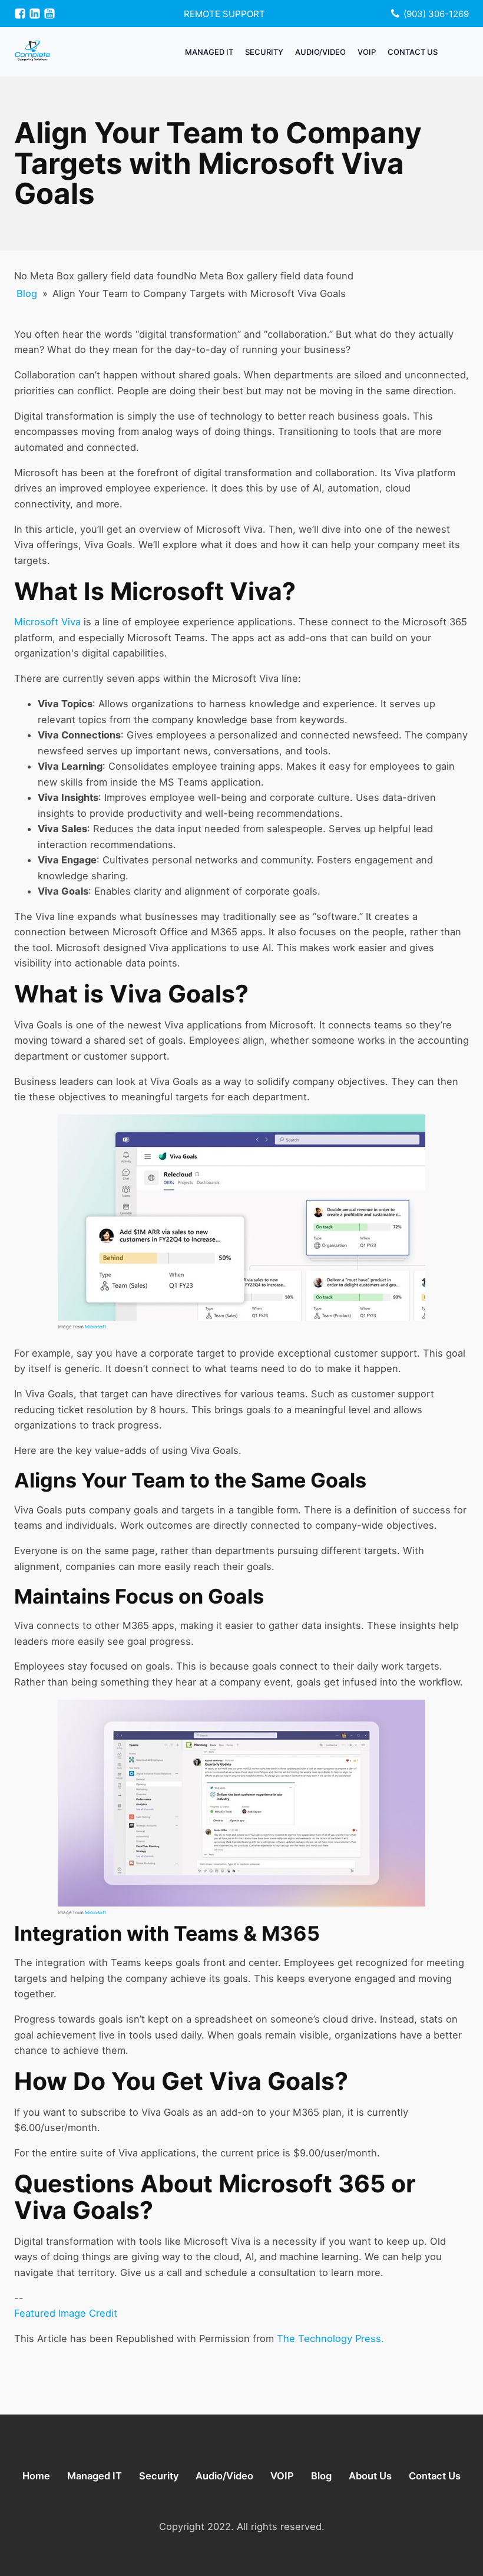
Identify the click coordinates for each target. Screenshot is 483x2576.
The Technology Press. (330, 2338)
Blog (27, 293)
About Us (370, 2476)
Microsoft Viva (47, 622)
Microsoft (95, 1327)
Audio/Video (320, 52)
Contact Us (413, 52)
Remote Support (224, 14)
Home (36, 2476)
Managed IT (209, 52)
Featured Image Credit (66, 2313)
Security (264, 52)
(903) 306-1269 (436, 14)
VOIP (367, 52)
